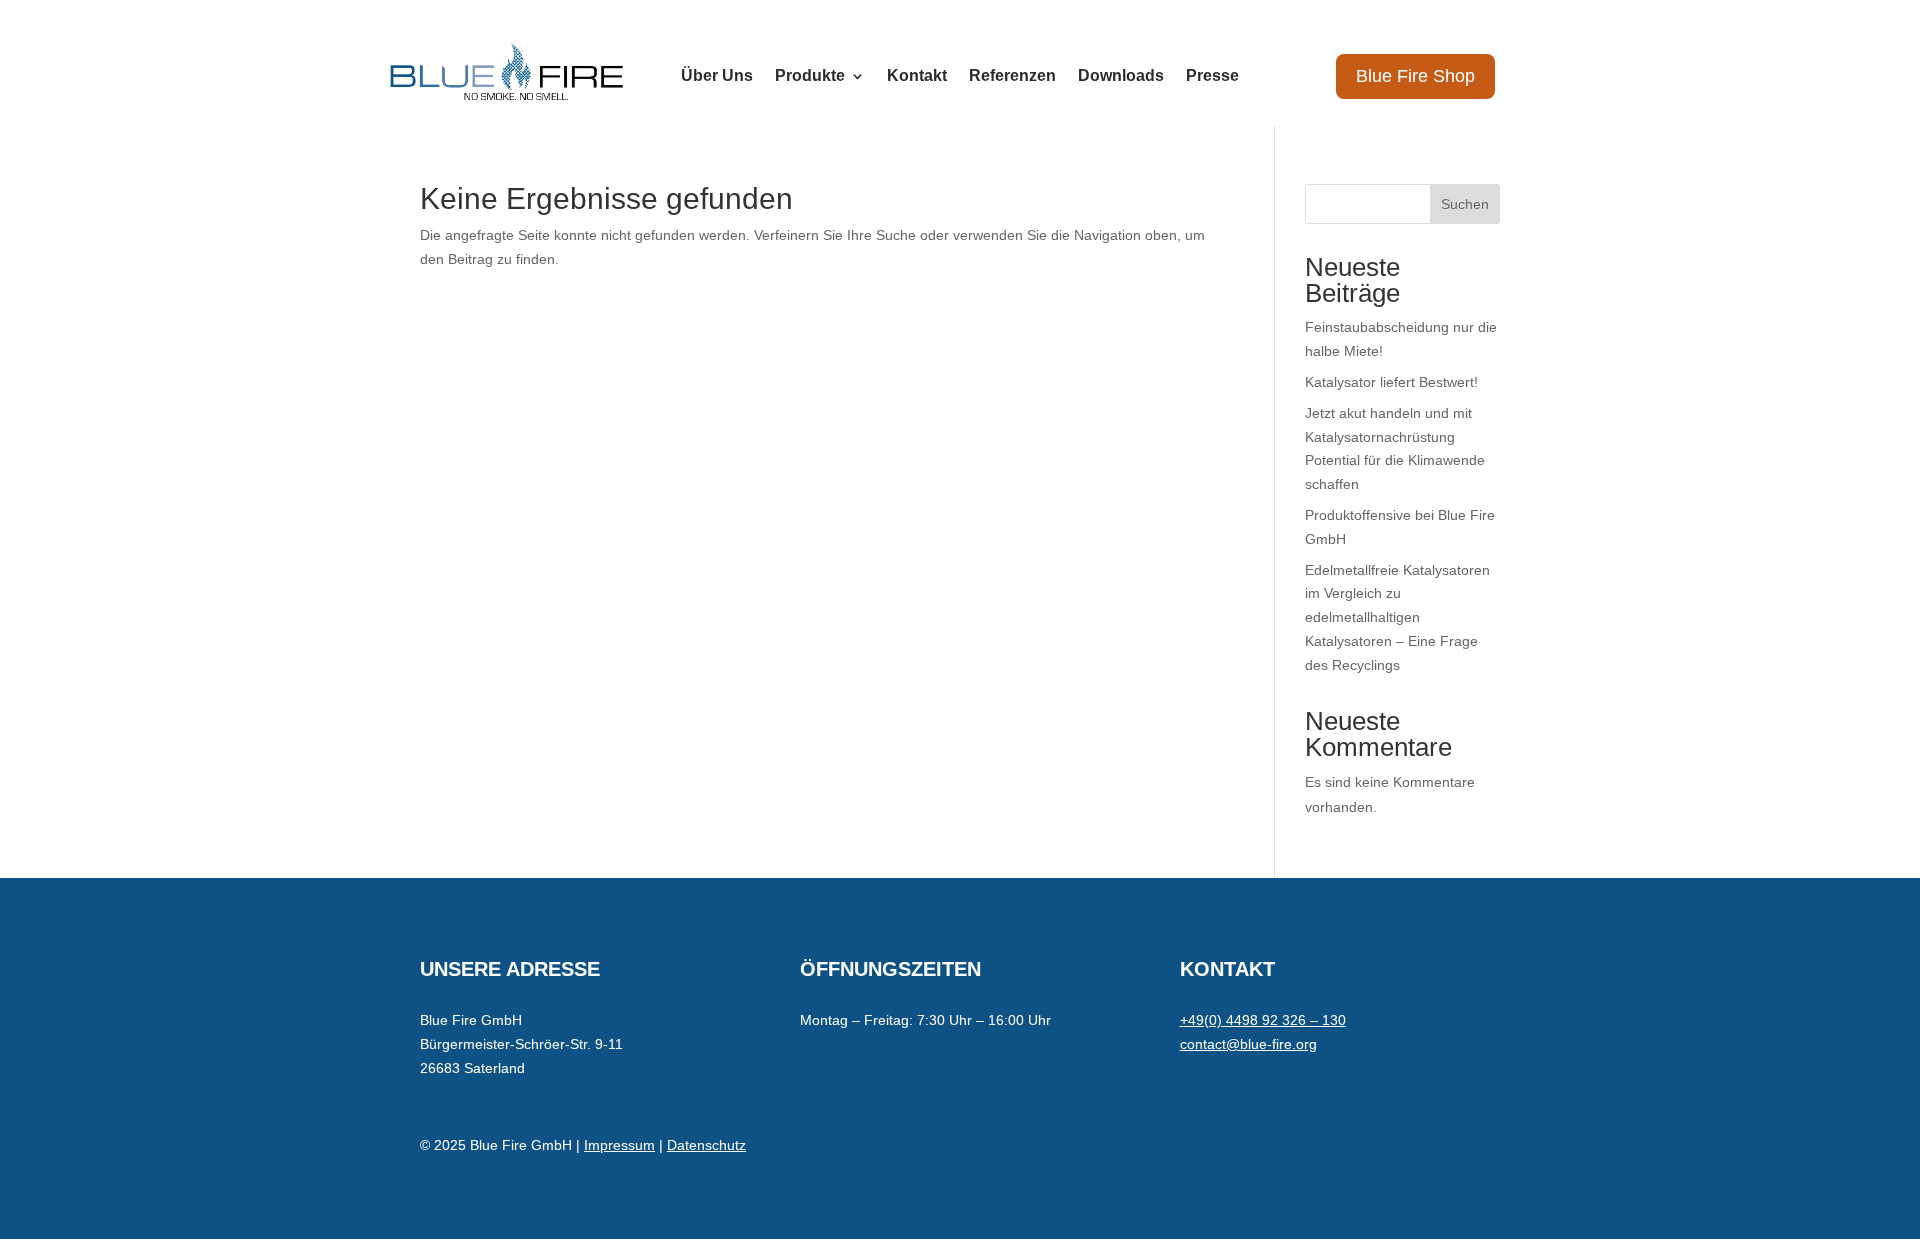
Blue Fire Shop (1415, 76)
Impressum (619, 1145)
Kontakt (917, 76)
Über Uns (717, 76)
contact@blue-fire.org (1248, 1044)
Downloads (1121, 76)
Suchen (1465, 204)
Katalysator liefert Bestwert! (1391, 382)
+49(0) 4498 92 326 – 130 (1263, 1020)
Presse (1212, 76)
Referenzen (1012, 76)
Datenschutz (706, 1145)
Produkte (810, 76)
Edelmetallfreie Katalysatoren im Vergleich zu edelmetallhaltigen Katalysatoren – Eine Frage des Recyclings (1397, 617)
